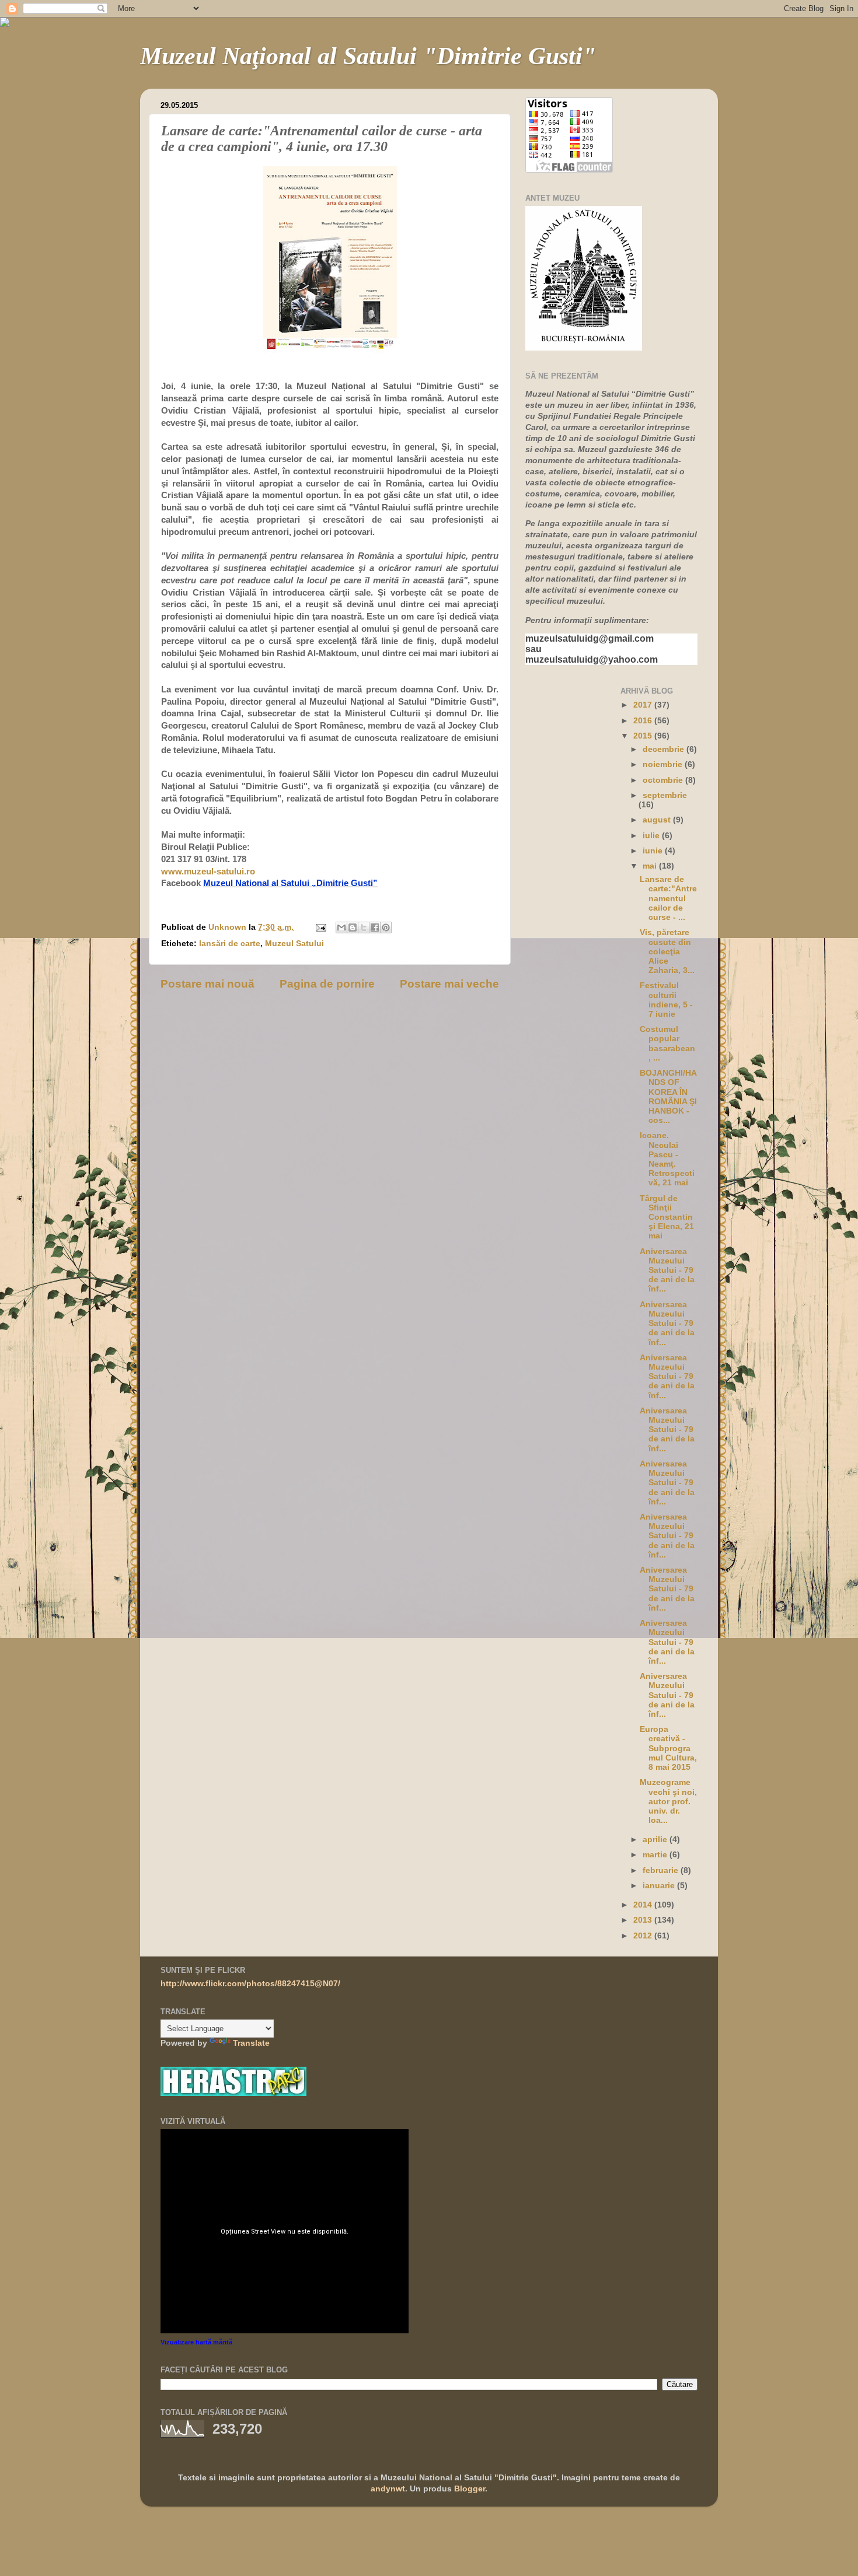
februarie (662, 1870)
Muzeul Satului (294, 944)
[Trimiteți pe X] (364, 928)
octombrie (664, 780)
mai (651, 866)
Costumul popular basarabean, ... (667, 1044)
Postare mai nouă (207, 984)
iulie (652, 836)
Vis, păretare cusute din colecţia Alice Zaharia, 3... (667, 951)
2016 (644, 721)
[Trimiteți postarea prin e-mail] (320, 927)
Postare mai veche (449, 984)
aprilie (656, 1840)
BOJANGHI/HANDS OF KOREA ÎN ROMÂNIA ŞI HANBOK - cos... (668, 1097)
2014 (644, 1905)
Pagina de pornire (327, 984)
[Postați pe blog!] (353, 928)
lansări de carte (230, 944)
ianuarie (660, 1886)
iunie (654, 851)
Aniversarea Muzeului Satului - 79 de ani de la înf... (667, 1270)
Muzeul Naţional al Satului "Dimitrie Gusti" (368, 56)
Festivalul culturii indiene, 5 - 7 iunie (666, 1000)
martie (656, 1855)
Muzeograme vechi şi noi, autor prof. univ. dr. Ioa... (668, 1801)
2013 (644, 1920)
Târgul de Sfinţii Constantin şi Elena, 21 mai (667, 1217)
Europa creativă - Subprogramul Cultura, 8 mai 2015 (668, 1748)
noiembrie (664, 764)
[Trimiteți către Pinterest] (386, 928)
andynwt (388, 2489)
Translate (251, 2043)
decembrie (665, 749)
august (658, 820)
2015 (644, 736)
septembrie (665, 795)
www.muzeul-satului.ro (208, 871)
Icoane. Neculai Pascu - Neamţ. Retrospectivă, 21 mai (667, 1159)
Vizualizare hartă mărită (196, 2342)
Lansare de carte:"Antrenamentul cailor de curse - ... (668, 898)
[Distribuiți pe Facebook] (375, 928)
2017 (644, 705)
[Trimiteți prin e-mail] (341, 928)
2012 (644, 1936)
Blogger (470, 2489)
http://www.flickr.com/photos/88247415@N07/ (250, 1984)
